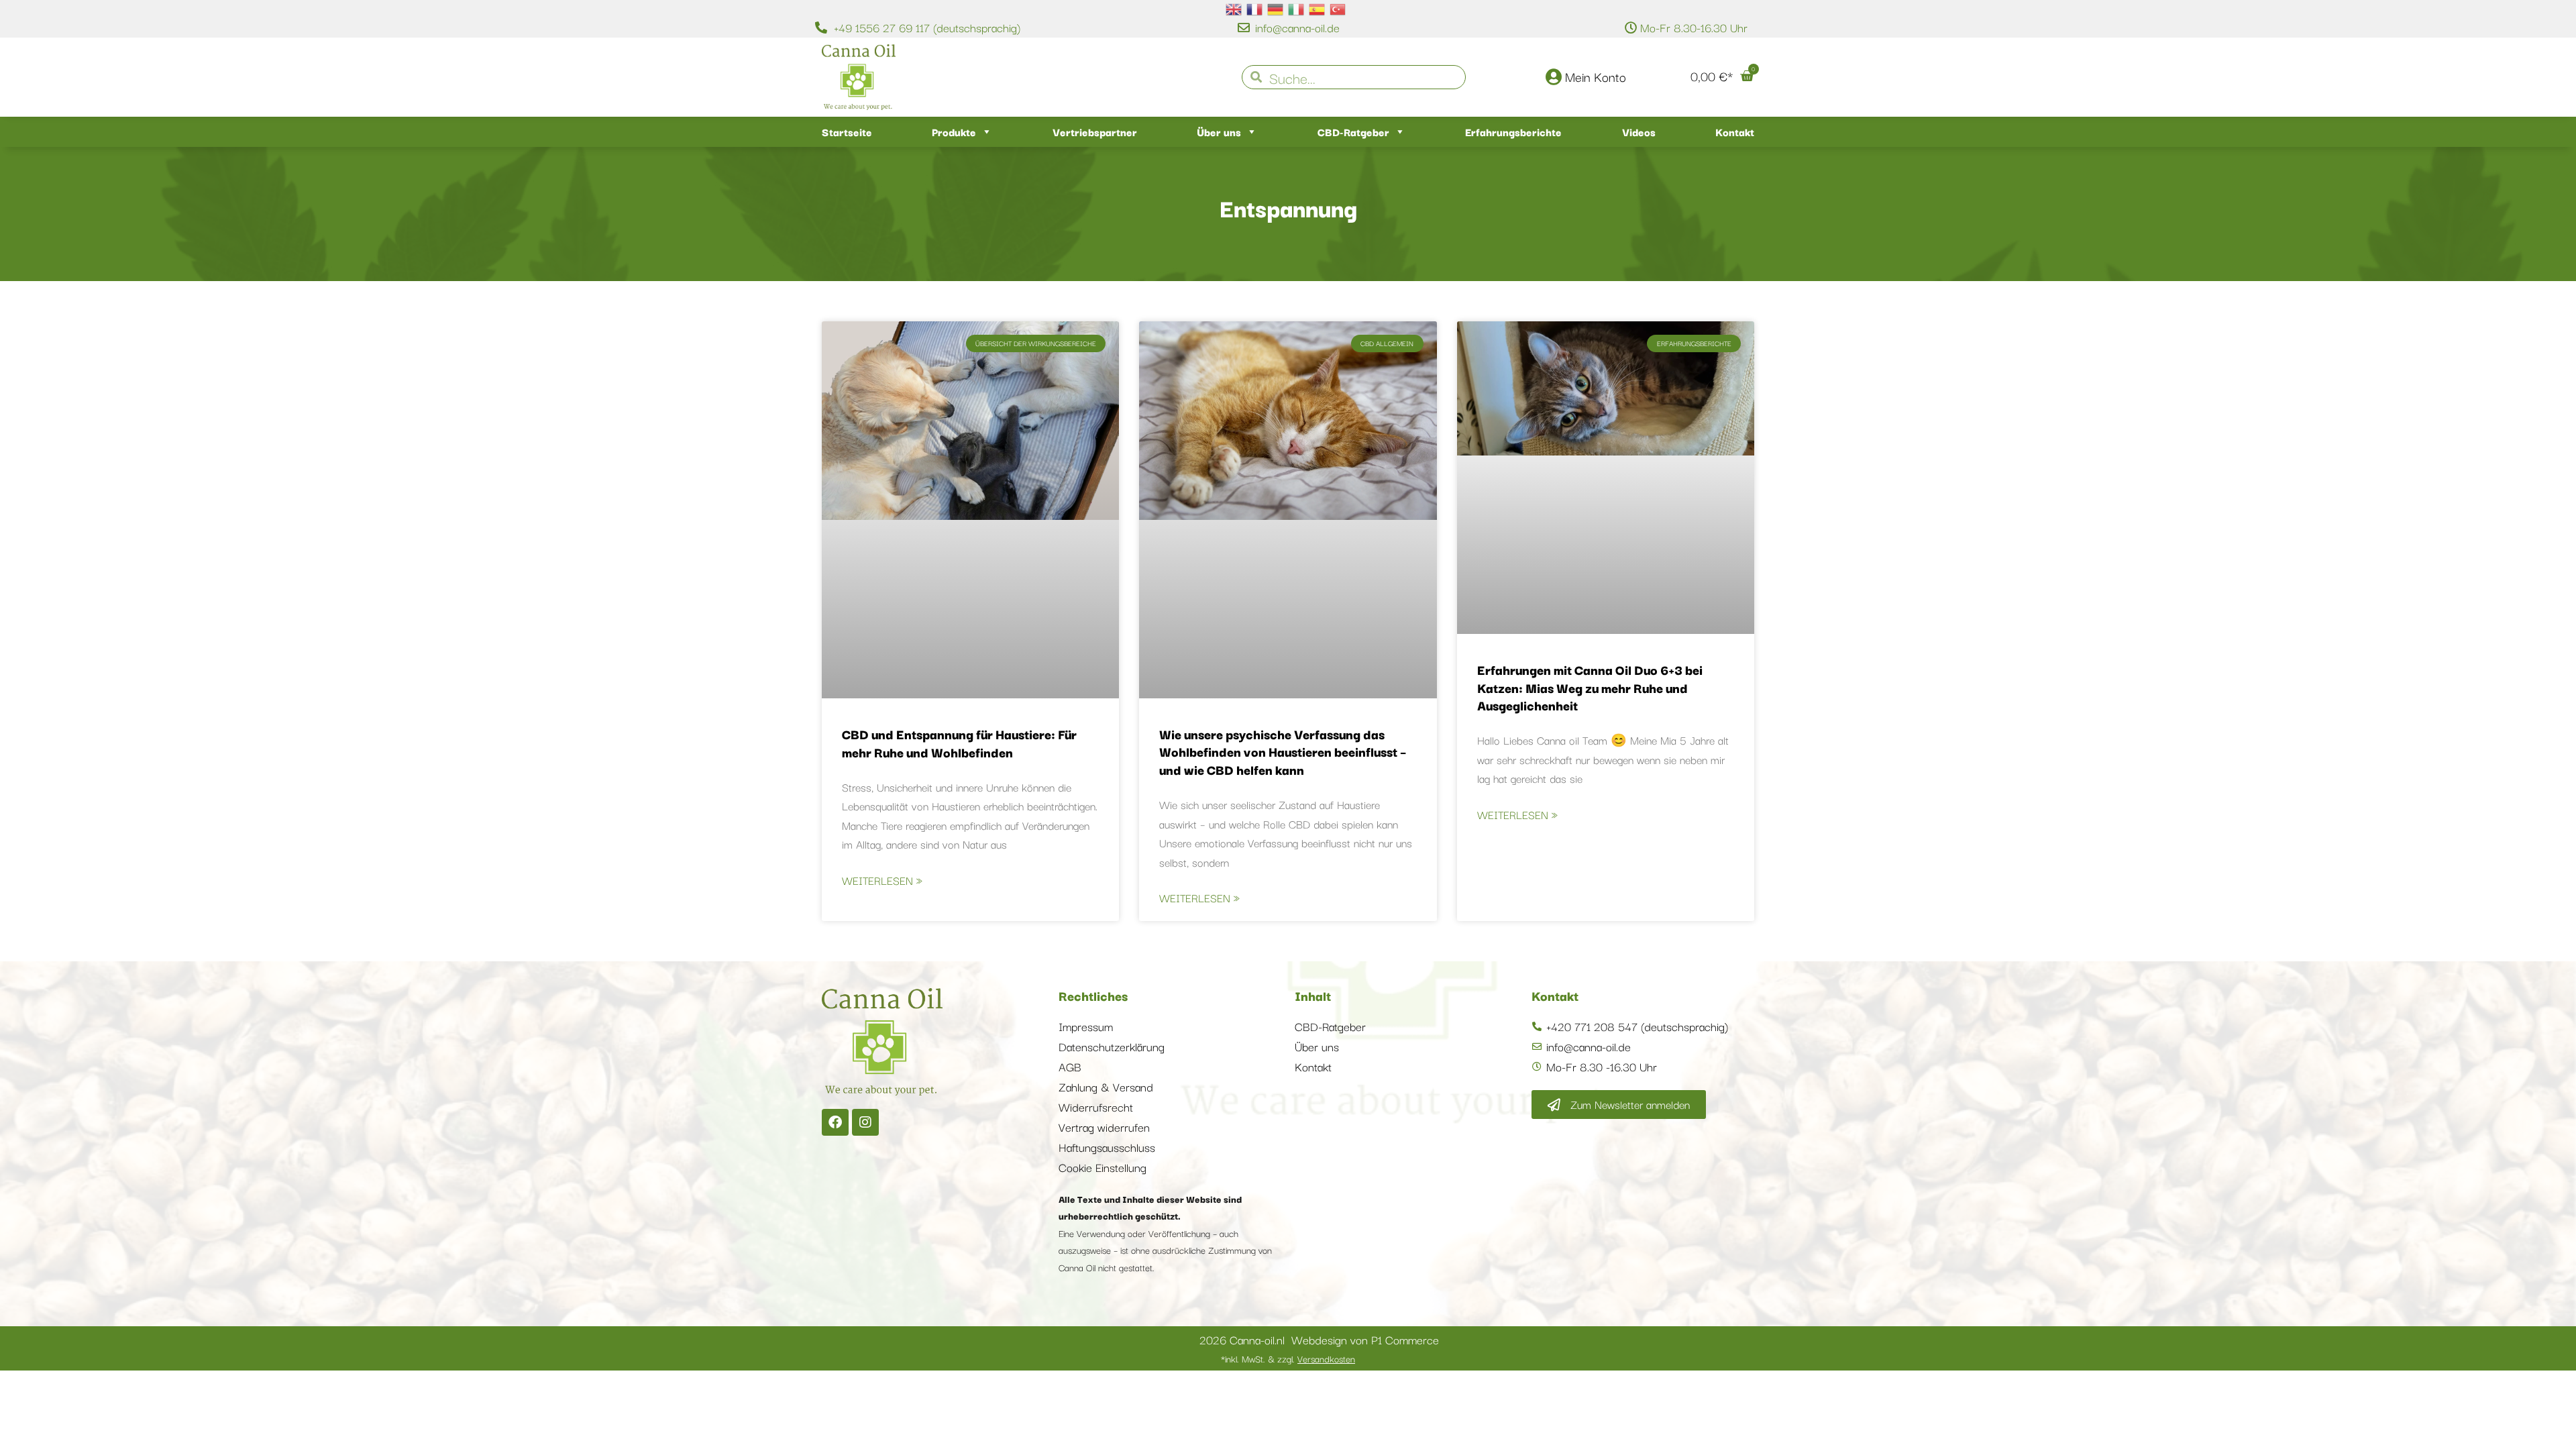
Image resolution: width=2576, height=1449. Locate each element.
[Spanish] (1318, 8)
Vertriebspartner (1095, 131)
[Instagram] (865, 1122)
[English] (1234, 8)
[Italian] (1297, 8)
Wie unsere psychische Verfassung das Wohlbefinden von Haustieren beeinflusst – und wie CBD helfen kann (1283, 752)
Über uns (1219, 131)
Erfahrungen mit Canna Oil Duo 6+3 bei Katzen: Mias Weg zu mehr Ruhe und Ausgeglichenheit (1590, 687)
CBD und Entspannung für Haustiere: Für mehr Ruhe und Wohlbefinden (959, 743)
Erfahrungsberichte (1513, 131)
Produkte (954, 131)
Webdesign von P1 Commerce (1365, 1339)
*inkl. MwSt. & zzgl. (1288, 1358)
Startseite (847, 131)
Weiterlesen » (882, 880)
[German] (1276, 8)
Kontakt (1735, 131)
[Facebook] (835, 1122)
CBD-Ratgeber (1353, 131)
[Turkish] (1338, 8)
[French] (1255, 8)
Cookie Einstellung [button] (1103, 1167)
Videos (1639, 131)
